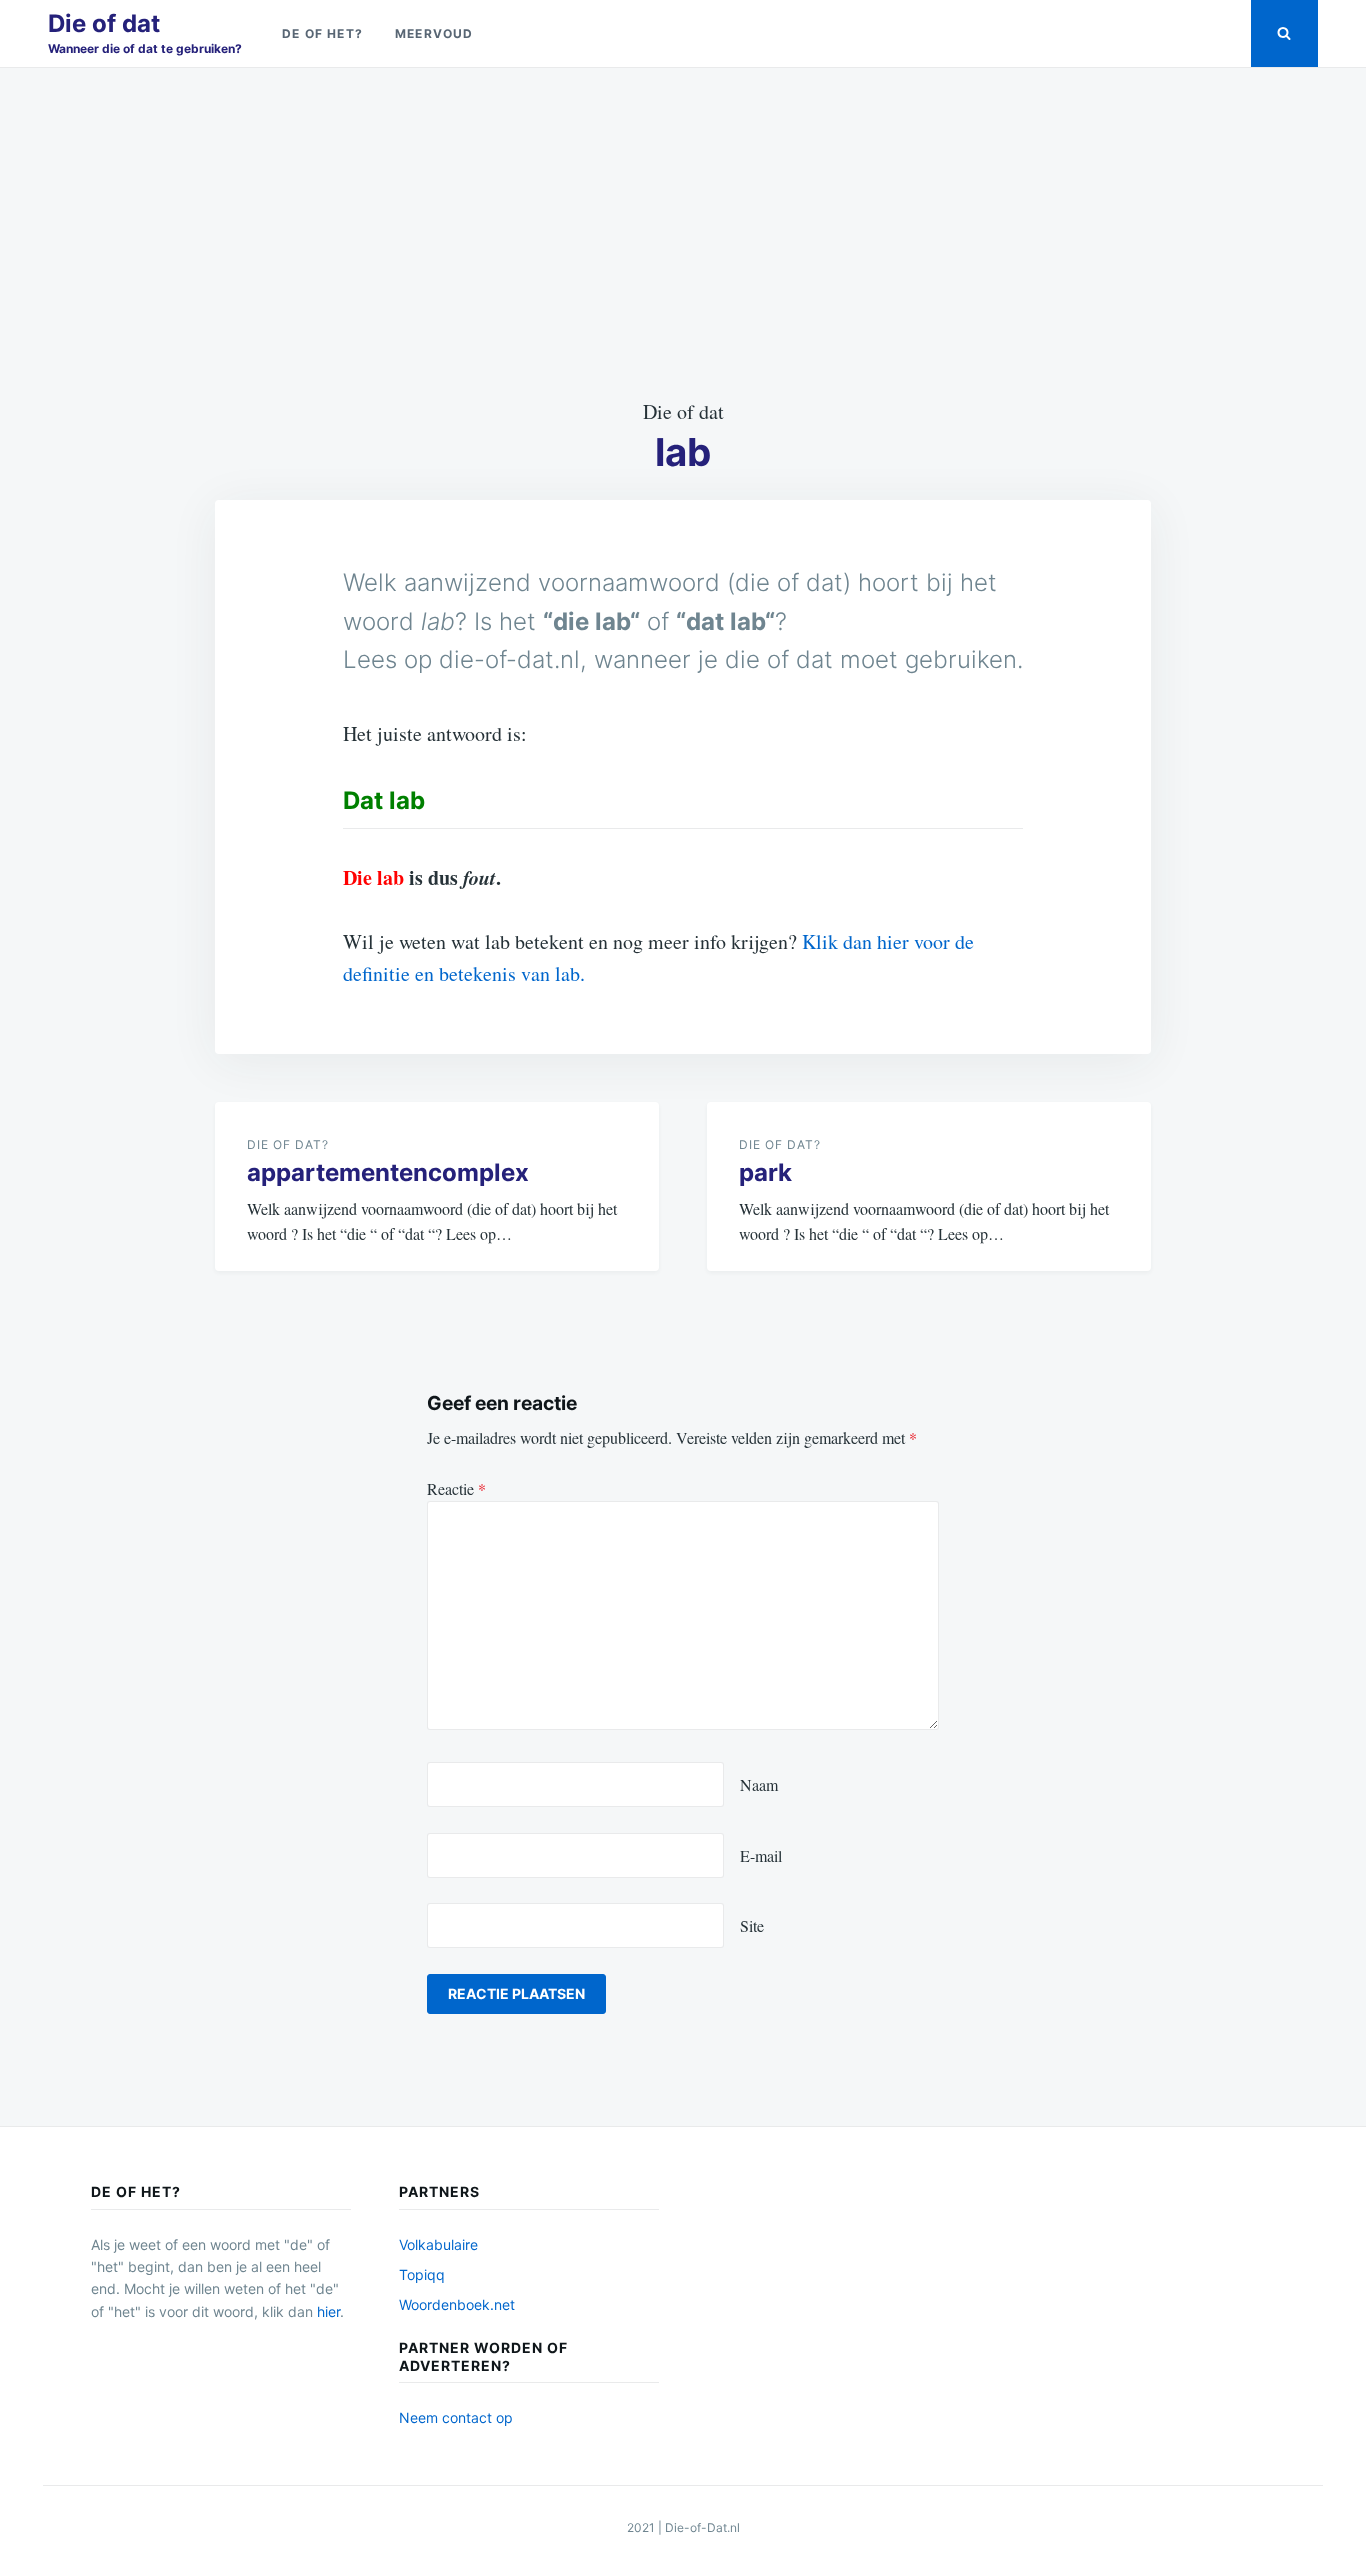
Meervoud (434, 33)
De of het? (322, 33)
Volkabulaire (438, 2244)
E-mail (761, 1855)
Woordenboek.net (457, 2304)
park (765, 1172)
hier (328, 2311)
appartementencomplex (388, 1172)
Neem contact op (456, 2417)
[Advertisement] (683, 232)
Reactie (456, 1488)
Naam (759, 1784)
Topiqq (422, 2274)
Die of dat (104, 23)
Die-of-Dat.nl (702, 2527)
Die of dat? (288, 1144)
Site (752, 1925)
